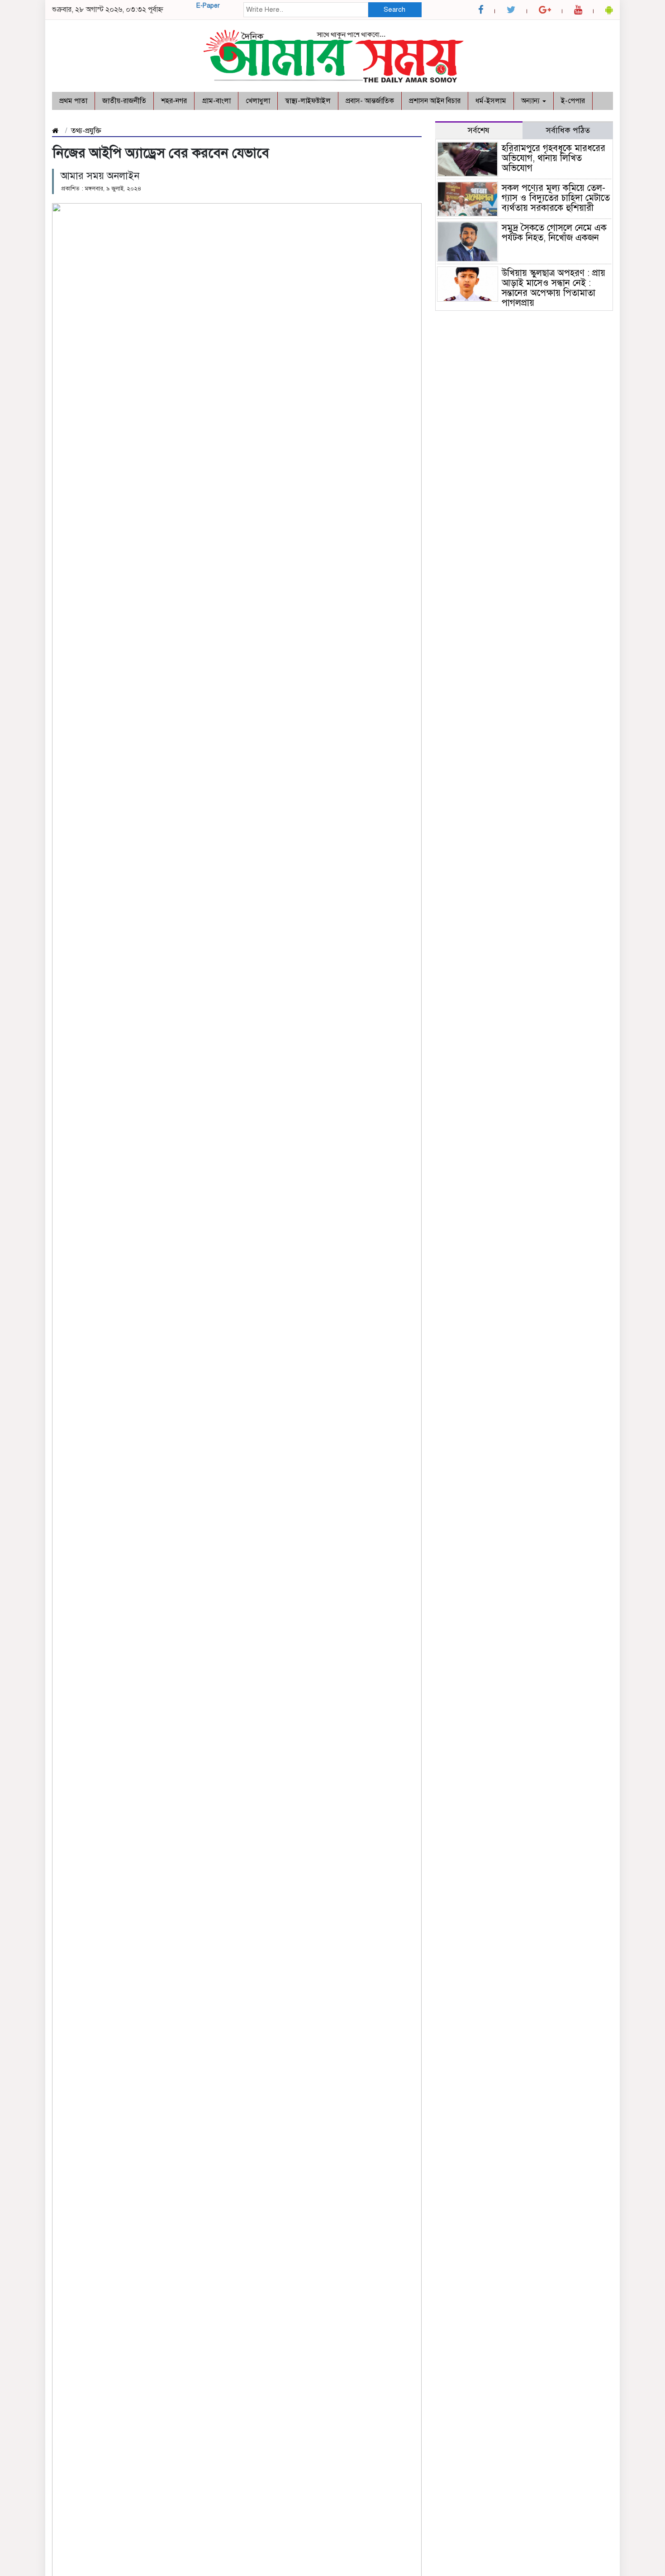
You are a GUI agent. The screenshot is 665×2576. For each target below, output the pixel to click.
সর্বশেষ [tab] (479, 130)
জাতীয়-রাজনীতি (124, 101)
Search (394, 10)
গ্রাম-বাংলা (216, 101)
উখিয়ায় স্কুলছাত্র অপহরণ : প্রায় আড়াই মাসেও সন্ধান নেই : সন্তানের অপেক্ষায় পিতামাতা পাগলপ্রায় (553, 288)
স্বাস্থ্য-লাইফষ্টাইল (308, 101)
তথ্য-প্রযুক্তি (86, 131)
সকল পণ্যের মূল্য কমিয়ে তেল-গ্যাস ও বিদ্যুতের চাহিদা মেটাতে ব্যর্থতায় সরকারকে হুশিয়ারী (556, 198)
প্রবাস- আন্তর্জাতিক (370, 101)
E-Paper (208, 6)
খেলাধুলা (258, 101)
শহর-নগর (174, 101)
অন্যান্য (531, 101)
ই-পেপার (573, 101)
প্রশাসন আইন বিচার (435, 101)
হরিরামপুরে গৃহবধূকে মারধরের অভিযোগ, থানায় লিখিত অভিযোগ (553, 158)
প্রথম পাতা (73, 101)
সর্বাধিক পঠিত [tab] (568, 130)
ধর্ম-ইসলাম (491, 101)
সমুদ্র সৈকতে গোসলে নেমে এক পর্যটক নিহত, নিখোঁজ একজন (556, 233)
